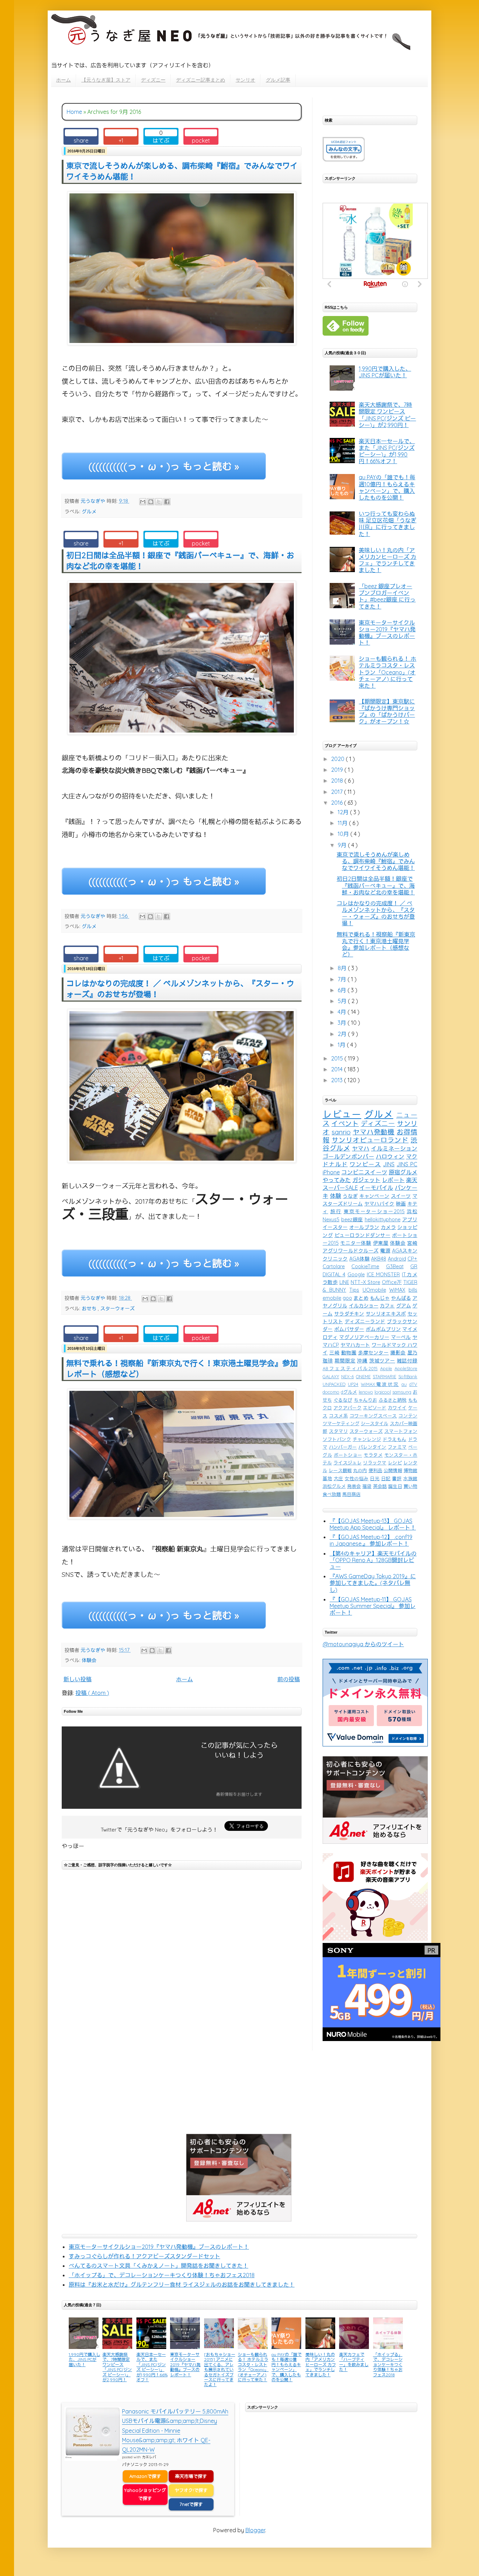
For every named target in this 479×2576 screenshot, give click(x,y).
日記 (386, 1478)
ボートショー (348, 1455)
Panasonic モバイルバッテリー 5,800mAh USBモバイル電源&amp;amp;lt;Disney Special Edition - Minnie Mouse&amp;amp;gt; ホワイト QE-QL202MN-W (175, 2430)
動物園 (349, 1353)
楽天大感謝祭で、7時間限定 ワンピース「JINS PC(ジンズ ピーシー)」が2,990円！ (387, 415)
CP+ (412, 1259)
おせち (90, 1308)
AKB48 (379, 1259)
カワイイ (397, 1408)
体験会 (89, 1660)
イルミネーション (394, 1148)
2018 (338, 781)
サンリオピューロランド (370, 1140)
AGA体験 (359, 1259)
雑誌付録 (407, 1361)
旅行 (336, 1211)
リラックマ (375, 1463)
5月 (343, 1001)
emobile (332, 1298)
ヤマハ (361, 1148)
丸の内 (360, 1470)
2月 (343, 1034)
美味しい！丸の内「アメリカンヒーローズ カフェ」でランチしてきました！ (387, 560)
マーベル (401, 1337)
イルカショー (364, 1306)
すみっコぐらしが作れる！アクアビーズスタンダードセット (144, 2256)
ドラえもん (394, 1439)
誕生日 (395, 1486)
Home (74, 112)
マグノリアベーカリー (364, 1337)
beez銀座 (352, 1220)
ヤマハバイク (379, 1204)
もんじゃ (380, 1298)
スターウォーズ (117, 1308)
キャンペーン (375, 1196)
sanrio (341, 1132)
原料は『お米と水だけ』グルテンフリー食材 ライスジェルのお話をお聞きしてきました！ (182, 2285)
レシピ (395, 1463)
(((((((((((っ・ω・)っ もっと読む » (164, 466)
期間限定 (345, 1361)
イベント (345, 1124)
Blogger (255, 2530)
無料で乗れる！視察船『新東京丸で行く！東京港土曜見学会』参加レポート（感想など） (376, 944)
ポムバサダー (349, 1329)
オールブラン (364, 1227)
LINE (344, 1282)
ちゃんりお (366, 1400)
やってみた (337, 1180)
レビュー (342, 1114)
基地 (327, 1478)
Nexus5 (331, 1220)
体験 (336, 1196)
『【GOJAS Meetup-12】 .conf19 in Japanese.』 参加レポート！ (371, 1540)
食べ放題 (332, 1494)
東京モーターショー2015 (374, 1211)
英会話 (380, 1486)
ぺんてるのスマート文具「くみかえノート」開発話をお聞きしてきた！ (158, 2266)
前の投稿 (289, 1679)
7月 (343, 979)
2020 (338, 759)
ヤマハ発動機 (374, 1132)
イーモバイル (376, 1188)
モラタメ (373, 1455)
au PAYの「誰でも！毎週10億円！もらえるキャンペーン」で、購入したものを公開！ (387, 487)
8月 (343, 968)
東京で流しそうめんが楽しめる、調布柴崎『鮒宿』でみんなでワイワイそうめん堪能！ (376, 861)
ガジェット (367, 1180)
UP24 (353, 1384)
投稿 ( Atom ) (92, 1693)
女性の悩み (357, 1478)
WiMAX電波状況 (380, 1384)
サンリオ (245, 80)
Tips (354, 1290)
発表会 (354, 1486)
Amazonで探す (145, 2476)
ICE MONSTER (383, 1275)
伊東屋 (381, 1243)
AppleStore (406, 1368)
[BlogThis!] (151, 502)
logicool (383, 1392)
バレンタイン (372, 1447)
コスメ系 (338, 1416)
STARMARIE (384, 1376)
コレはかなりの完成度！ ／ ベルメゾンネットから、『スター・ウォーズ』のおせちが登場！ (376, 913)
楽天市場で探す (191, 2476)
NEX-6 (348, 1376)
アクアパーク (348, 1408)
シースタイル (375, 1423)
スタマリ (338, 1431)
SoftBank (408, 1376)
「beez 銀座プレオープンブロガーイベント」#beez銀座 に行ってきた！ (387, 596)
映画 (401, 1204)
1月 (342, 1045)
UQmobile (374, 1290)
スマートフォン (401, 1431)
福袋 (367, 1486)
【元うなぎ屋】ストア (106, 80)
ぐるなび (343, 1400)
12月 (344, 812)
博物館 (410, 1470)
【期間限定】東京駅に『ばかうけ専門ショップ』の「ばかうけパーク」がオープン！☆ (387, 712)
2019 (338, 770)
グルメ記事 (278, 80)
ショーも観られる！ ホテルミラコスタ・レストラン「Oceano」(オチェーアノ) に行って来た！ (387, 672)
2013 (338, 1080)
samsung (402, 1392)
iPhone (331, 1172)
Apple (386, 1368)
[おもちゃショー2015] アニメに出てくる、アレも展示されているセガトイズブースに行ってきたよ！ (220, 2369)
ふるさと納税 (393, 1400)
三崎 (334, 1353)
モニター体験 (356, 1243)
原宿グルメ (403, 1172)
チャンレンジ (367, 1439)
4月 (343, 1012)
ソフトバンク (337, 1439)
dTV (413, 1384)
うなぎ (350, 1196)
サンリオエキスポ (386, 1314)
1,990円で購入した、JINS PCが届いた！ (385, 372)
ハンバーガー (343, 1447)
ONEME (363, 1376)
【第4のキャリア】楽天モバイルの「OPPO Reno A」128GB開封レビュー (373, 1560)
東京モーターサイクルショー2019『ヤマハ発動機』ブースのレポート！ (387, 633)
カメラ (388, 1227)
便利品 (375, 1470)
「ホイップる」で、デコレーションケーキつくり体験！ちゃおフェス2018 (162, 2275)
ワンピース (365, 1164)
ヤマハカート (355, 1345)
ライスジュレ (348, 1463)
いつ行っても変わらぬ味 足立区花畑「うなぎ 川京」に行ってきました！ (387, 524)
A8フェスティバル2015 (350, 1368)
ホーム (63, 80)
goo (347, 1298)
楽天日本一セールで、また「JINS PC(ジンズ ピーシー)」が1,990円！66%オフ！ (387, 451)
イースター (335, 1227)
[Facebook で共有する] (167, 502)
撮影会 (398, 1353)
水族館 (410, 1478)
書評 (397, 1478)
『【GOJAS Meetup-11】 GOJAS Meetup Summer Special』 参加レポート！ (373, 1606)
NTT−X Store (365, 1282)
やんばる (401, 1298)
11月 (343, 823)
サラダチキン (349, 1314)
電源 (385, 1251)
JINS (389, 1164)
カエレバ (149, 2457)
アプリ (410, 1220)
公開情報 (393, 1470)
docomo (331, 1392)
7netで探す (191, 2504)
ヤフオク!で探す (191, 2490)
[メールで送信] (143, 502)
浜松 (412, 1211)
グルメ (89, 511)
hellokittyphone (383, 1220)
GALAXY (331, 1376)
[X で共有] (159, 502)
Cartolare (334, 1266)
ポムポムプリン (383, 1329)
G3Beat (395, 1266)
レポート (393, 1180)
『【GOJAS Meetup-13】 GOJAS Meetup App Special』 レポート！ (373, 1524)
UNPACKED (334, 1384)
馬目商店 (351, 1494)
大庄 (339, 1478)
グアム (404, 1306)
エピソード (375, 1408)
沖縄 (362, 1361)
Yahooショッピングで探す (145, 2494)
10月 (344, 834)
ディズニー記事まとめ (201, 80)
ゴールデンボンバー (348, 1156)
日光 (375, 1478)
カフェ (387, 1306)
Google (356, 1275)
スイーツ (401, 1196)
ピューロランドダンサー (363, 1235)
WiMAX (397, 1290)
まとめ (361, 1298)
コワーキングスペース (373, 1416)
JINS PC (407, 1164)
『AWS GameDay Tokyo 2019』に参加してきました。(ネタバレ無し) (373, 1583)
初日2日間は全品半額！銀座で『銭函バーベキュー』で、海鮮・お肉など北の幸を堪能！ (376, 885)
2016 (338, 803)
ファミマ (397, 1447)
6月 (343, 990)
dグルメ (349, 1392)
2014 (338, 1069)
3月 (343, 1023)
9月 (343, 845)
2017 (338, 792)
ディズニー (153, 80)
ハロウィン (390, 1156)
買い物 (410, 1486)
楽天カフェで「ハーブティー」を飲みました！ (354, 2362)
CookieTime (365, 1266)
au (404, 1384)
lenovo (366, 1392)
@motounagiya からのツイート (363, 1644)
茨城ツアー (382, 1361)
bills (413, 1290)
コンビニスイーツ (364, 1172)
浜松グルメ (334, 1486)
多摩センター (373, 1353)
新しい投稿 (77, 1679)
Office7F (392, 1282)
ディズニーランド (365, 1321)
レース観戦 (340, 1470)
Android (397, 1259)
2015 (338, 1058)
